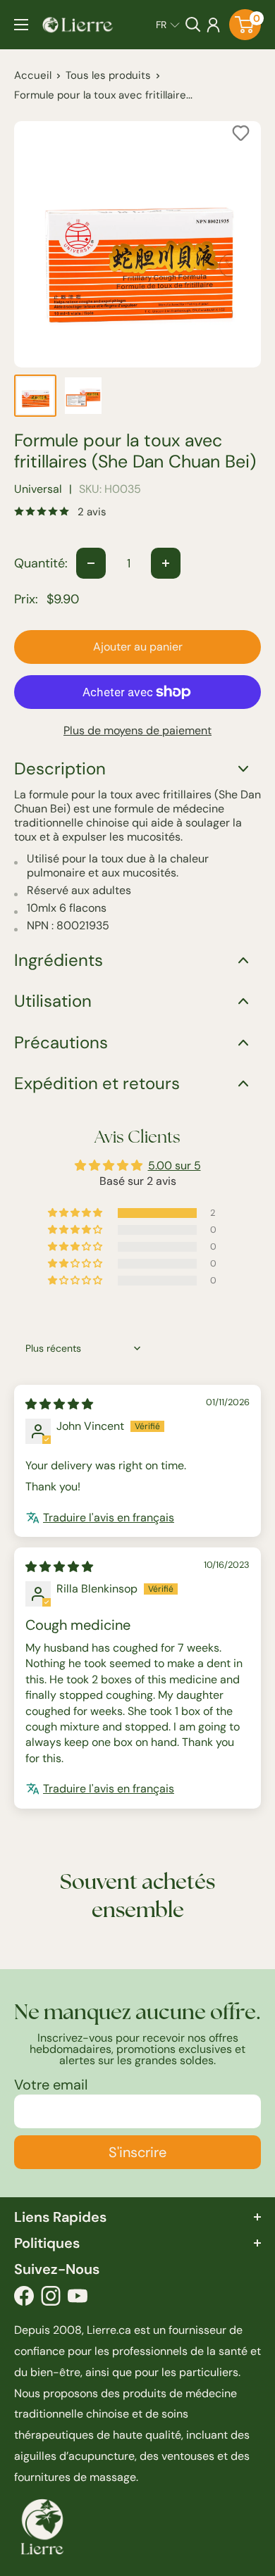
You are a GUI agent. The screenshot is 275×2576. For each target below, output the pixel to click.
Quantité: (41, 563)
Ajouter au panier (138, 647)
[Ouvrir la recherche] (193, 25)
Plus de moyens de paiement (137, 730)
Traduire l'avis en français (109, 1518)
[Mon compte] (213, 25)
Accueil (33, 75)
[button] (168, 25)
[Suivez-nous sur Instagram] (51, 2299)
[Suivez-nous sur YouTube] (78, 2299)
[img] (59, 1404)
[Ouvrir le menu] (21, 25)
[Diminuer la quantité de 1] (91, 563)
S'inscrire (137, 2152)
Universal (38, 489)
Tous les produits (108, 75)
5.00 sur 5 (175, 1166)
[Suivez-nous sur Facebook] (24, 2299)
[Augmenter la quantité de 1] (166, 563)
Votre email (51, 2085)
